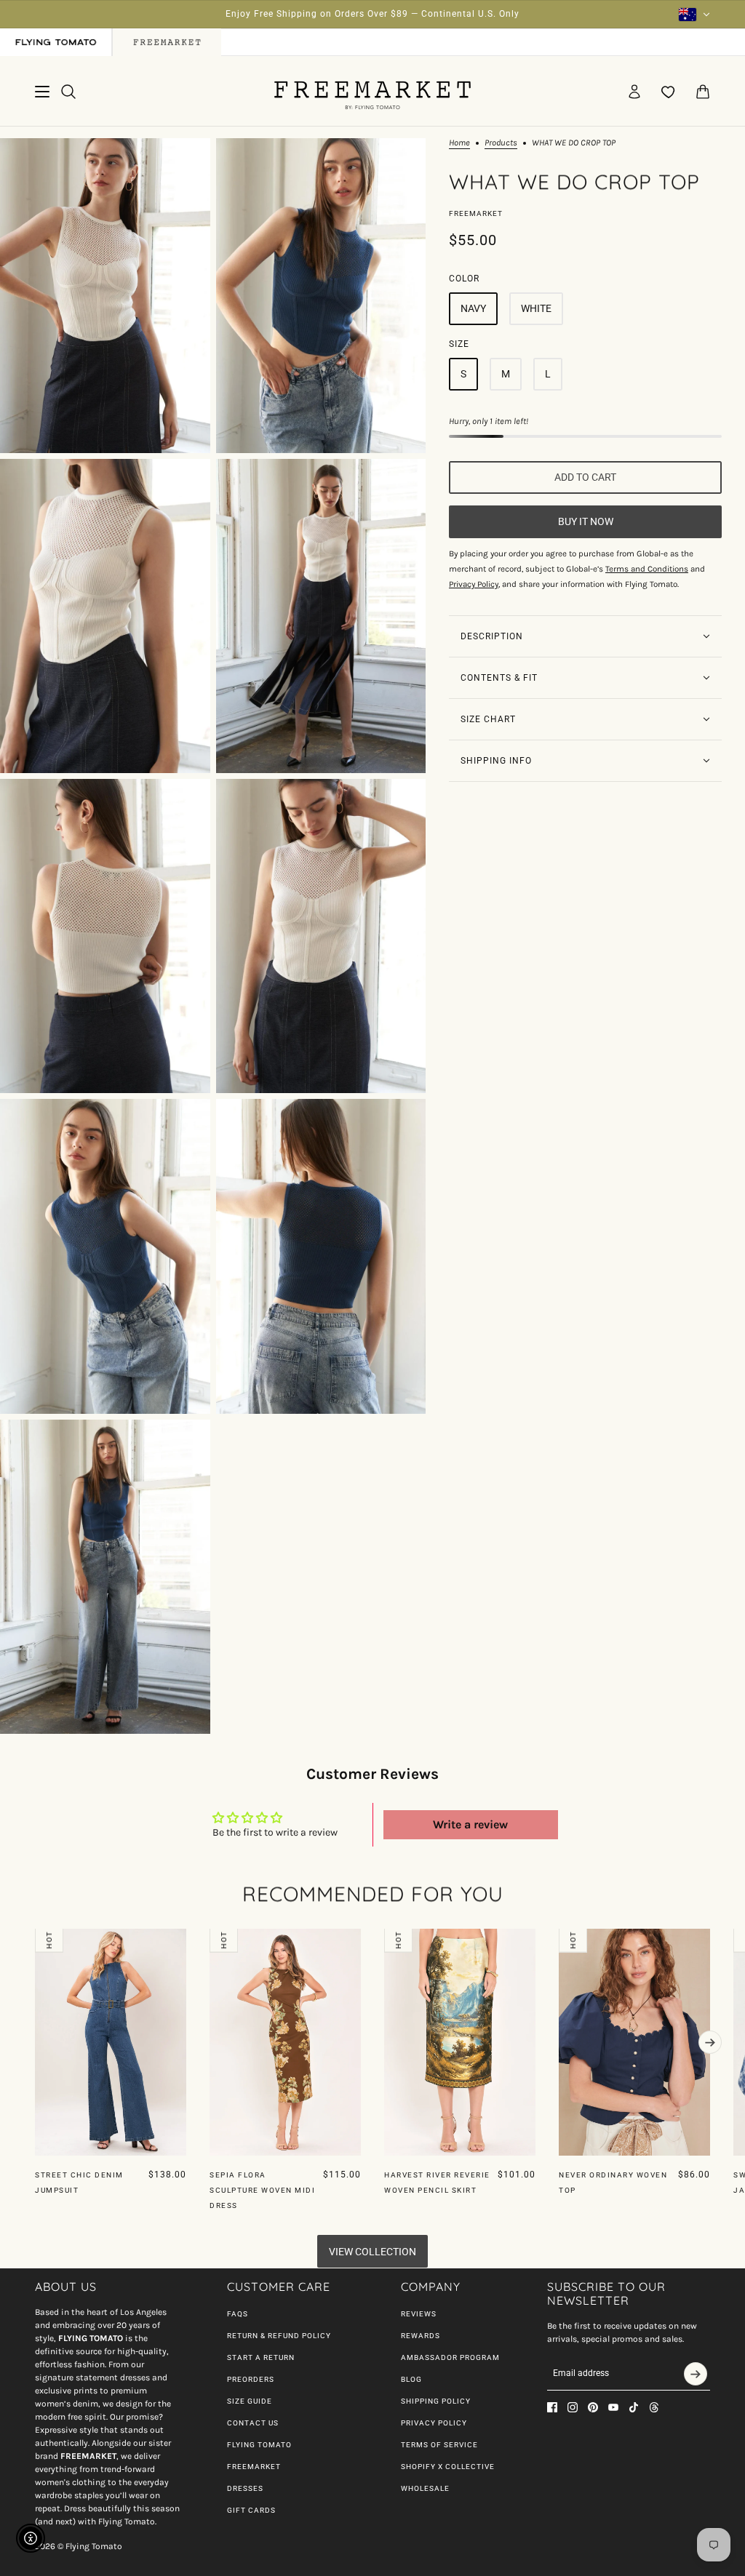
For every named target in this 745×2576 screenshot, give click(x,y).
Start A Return (261, 2357)
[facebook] (552, 2407)
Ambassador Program (450, 2357)
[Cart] (703, 92)
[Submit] (696, 2374)
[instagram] (573, 2407)
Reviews (419, 2314)
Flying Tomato (259, 2445)
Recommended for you (373, 1893)
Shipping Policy (436, 2401)
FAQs (238, 2314)
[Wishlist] (669, 92)
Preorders (251, 2379)
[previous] (35, 1940)
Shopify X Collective (448, 2467)
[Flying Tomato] (372, 91)
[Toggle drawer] (42, 92)
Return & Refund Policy (279, 2336)
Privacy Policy (434, 2423)
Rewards (421, 2336)
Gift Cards (251, 2510)
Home (459, 143)
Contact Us (253, 2423)
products (501, 143)
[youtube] (613, 2407)
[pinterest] (593, 2407)
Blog (411, 2379)
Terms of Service (439, 2445)
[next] (710, 2042)
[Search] (68, 92)
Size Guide (250, 2401)
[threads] (654, 2407)
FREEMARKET (254, 2467)
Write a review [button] (470, 1824)
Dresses (245, 2488)
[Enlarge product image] (105, 295)
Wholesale (425, 2488)
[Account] (634, 92)
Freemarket (476, 213)
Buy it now (586, 521)
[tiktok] (634, 2407)
